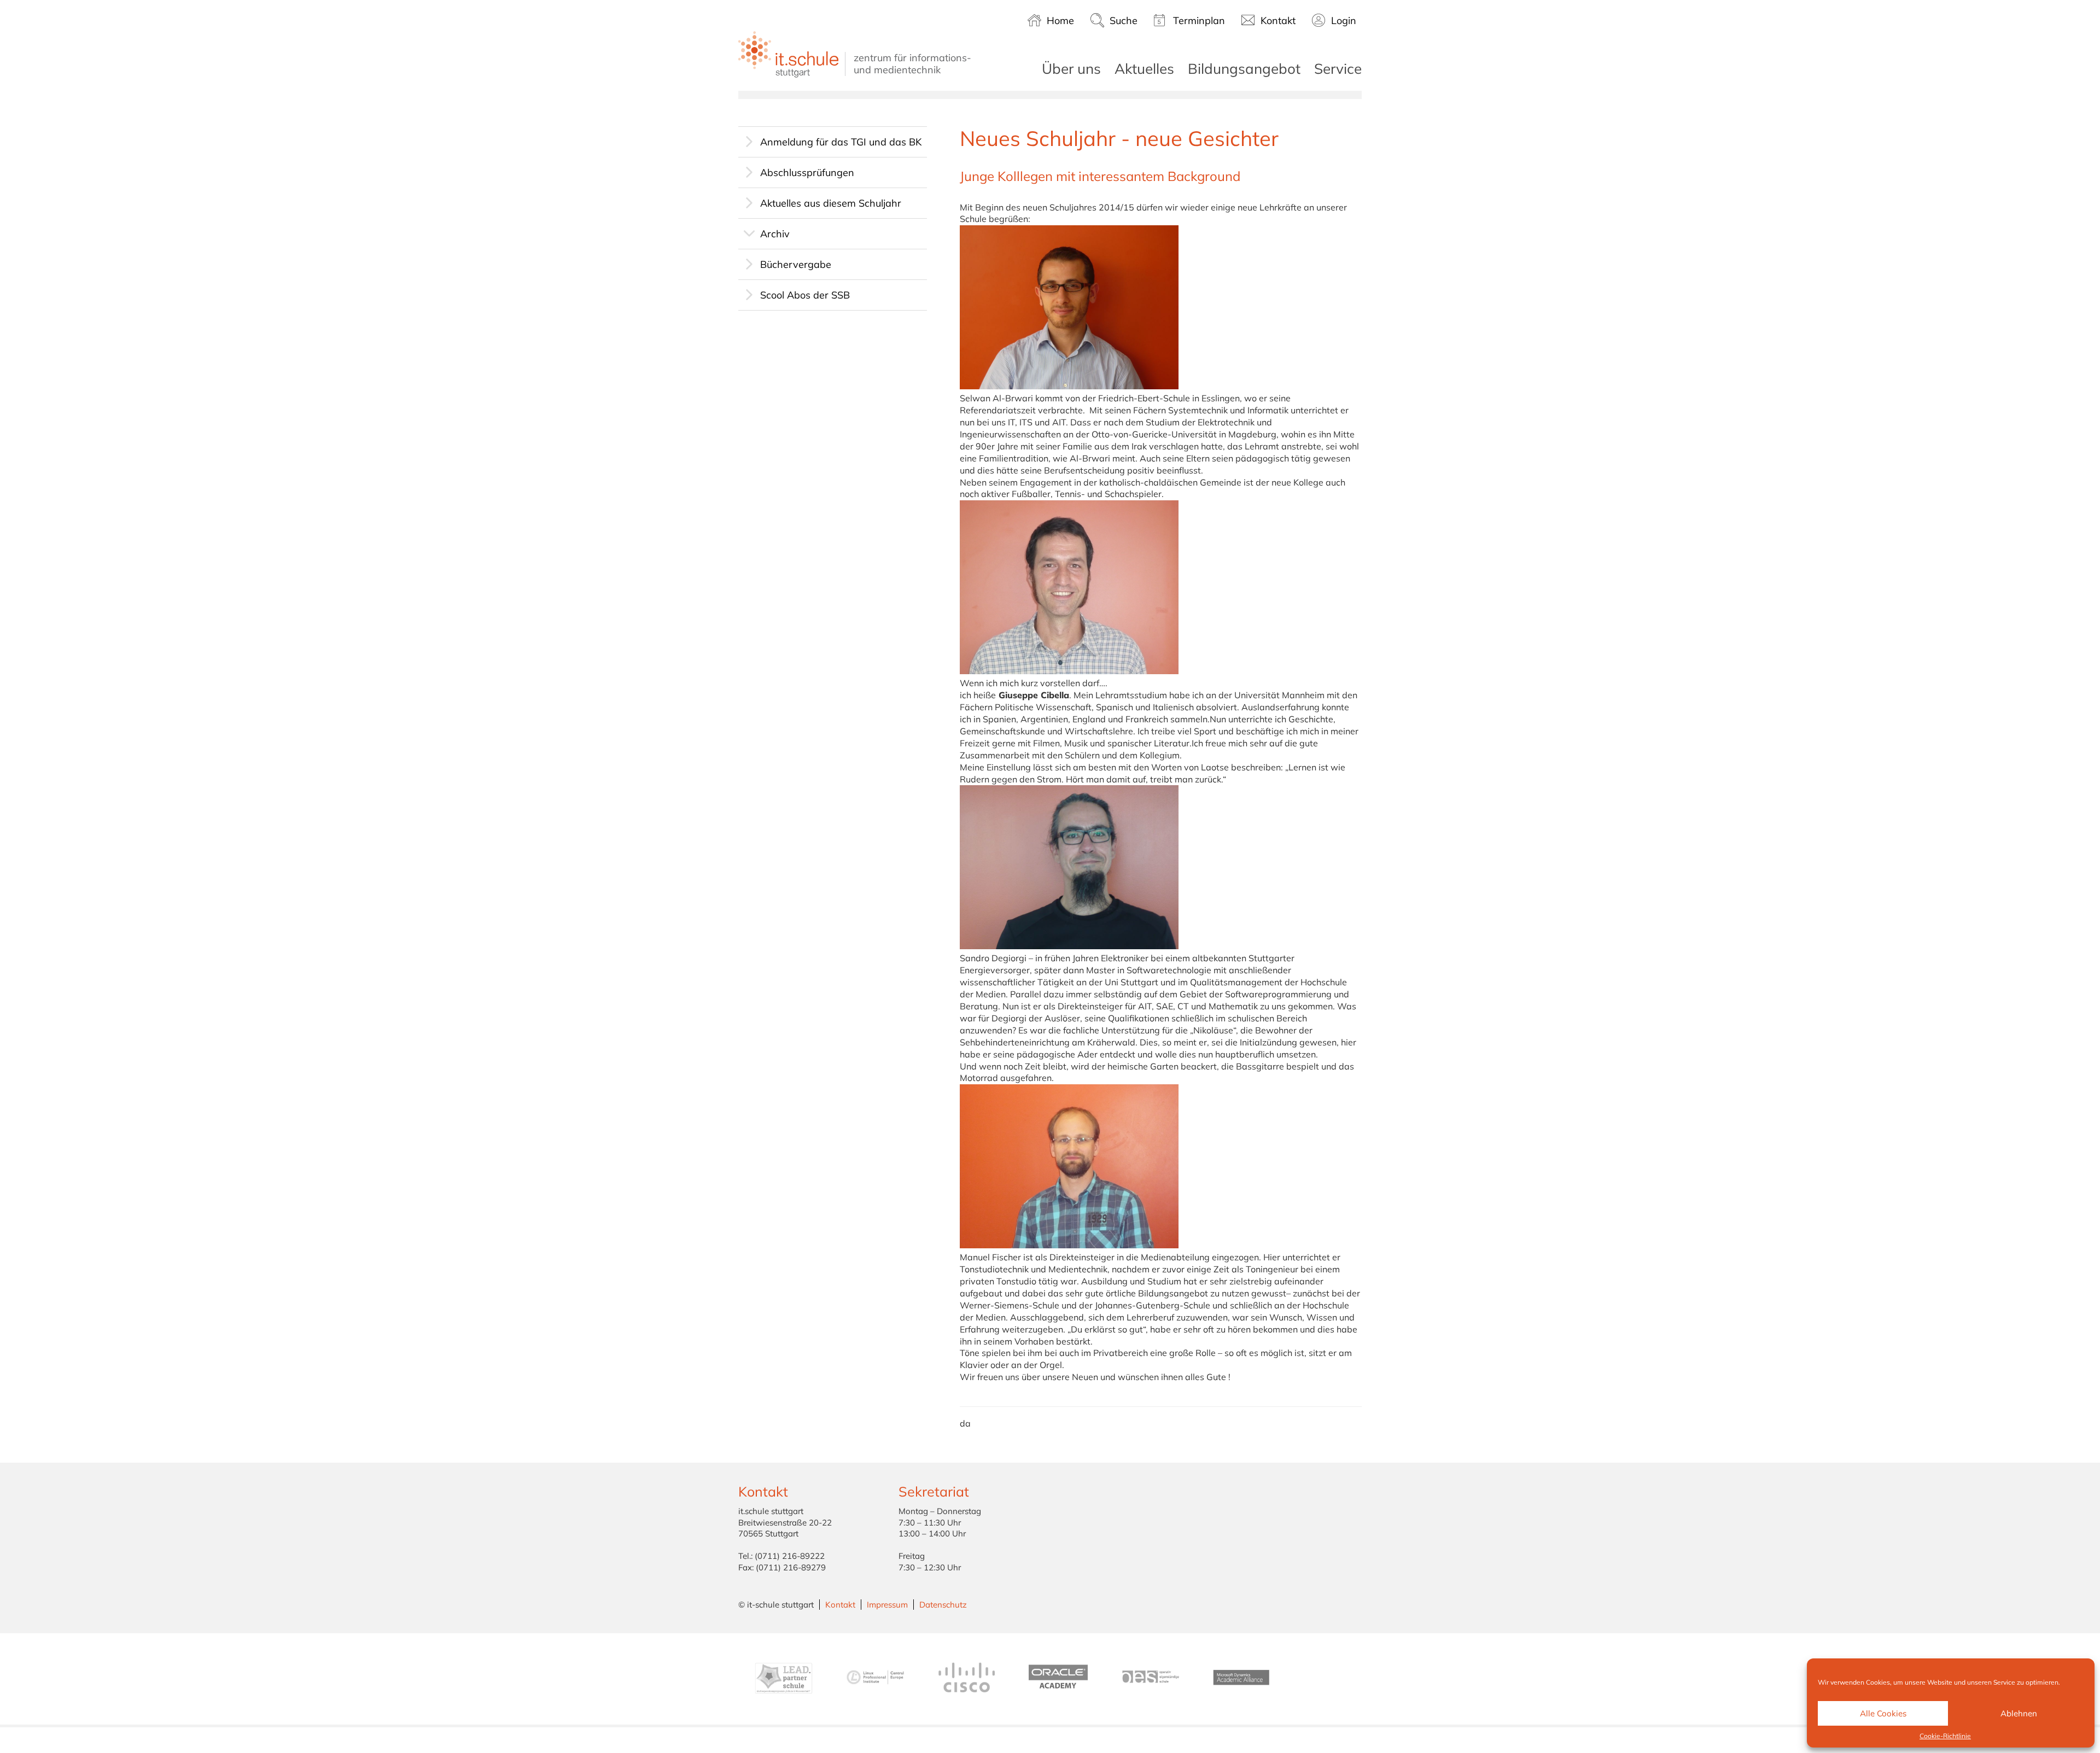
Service (1338, 69)
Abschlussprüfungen (807, 173)
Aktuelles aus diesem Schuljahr (831, 203)
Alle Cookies (1883, 1713)
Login (1344, 21)
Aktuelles (1144, 69)
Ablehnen (2019, 1713)
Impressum (887, 1605)
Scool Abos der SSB (805, 295)
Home (1060, 21)
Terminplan (1199, 21)
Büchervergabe (796, 264)
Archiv (775, 234)
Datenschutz (943, 1605)
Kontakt (1278, 21)
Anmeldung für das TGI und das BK (841, 142)
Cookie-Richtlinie (1945, 1736)
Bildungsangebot (1244, 69)
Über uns (1071, 69)
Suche (1124, 21)
